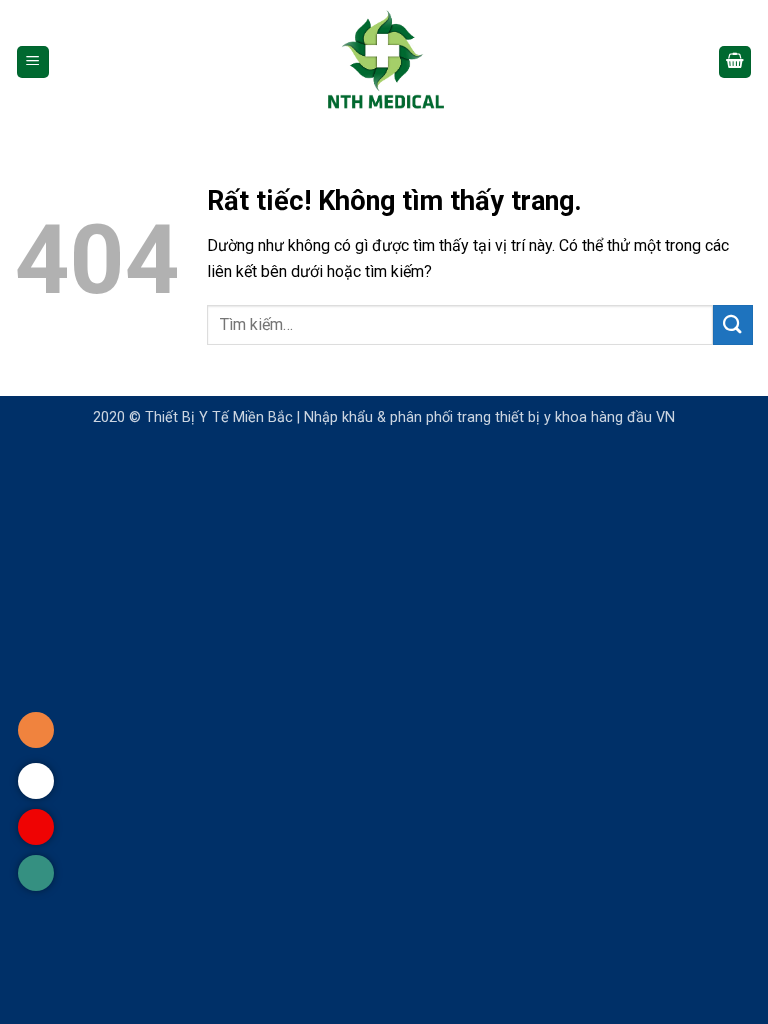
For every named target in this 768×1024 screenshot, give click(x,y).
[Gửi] (733, 324)
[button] (33, 62)
